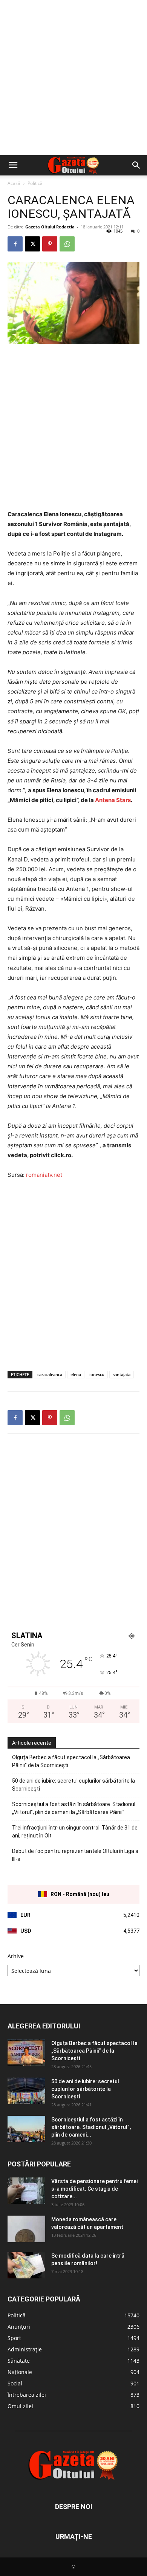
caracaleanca (50, 1374)
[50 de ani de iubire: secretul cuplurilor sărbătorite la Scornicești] (26, 2091)
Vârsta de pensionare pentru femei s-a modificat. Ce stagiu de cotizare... (94, 2189)
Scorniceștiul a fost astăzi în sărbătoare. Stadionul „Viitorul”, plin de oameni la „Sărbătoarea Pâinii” (74, 1808)
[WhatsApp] (67, 244)
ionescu (97, 1374)
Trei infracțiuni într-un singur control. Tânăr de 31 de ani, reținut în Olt (75, 1832)
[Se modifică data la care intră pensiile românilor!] (26, 2265)
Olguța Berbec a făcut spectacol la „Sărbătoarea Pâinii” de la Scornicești (71, 1761)
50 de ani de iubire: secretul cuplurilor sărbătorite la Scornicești (73, 1785)
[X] (32, 244)
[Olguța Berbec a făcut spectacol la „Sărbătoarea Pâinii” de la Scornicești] (26, 2053)
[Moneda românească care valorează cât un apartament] (26, 2229)
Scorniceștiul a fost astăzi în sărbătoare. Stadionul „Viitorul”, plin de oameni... (91, 2127)
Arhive (16, 1956)
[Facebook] (15, 244)
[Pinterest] (50, 244)
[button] (13, 165)
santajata (122, 1374)
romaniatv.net (44, 1175)
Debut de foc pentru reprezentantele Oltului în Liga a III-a (75, 1855)
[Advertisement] (73, 78)
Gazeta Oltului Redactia (50, 227)
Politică (35, 183)
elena (76, 1374)
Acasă (14, 183)
